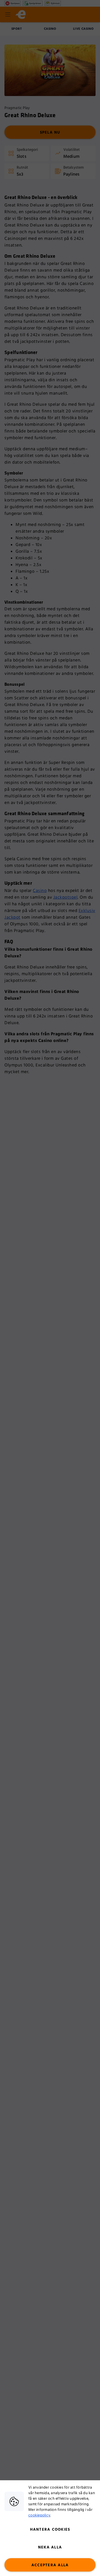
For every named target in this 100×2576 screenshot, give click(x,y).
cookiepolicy (39, 2515)
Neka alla (50, 2547)
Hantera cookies (50, 2530)
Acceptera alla (50, 2565)
